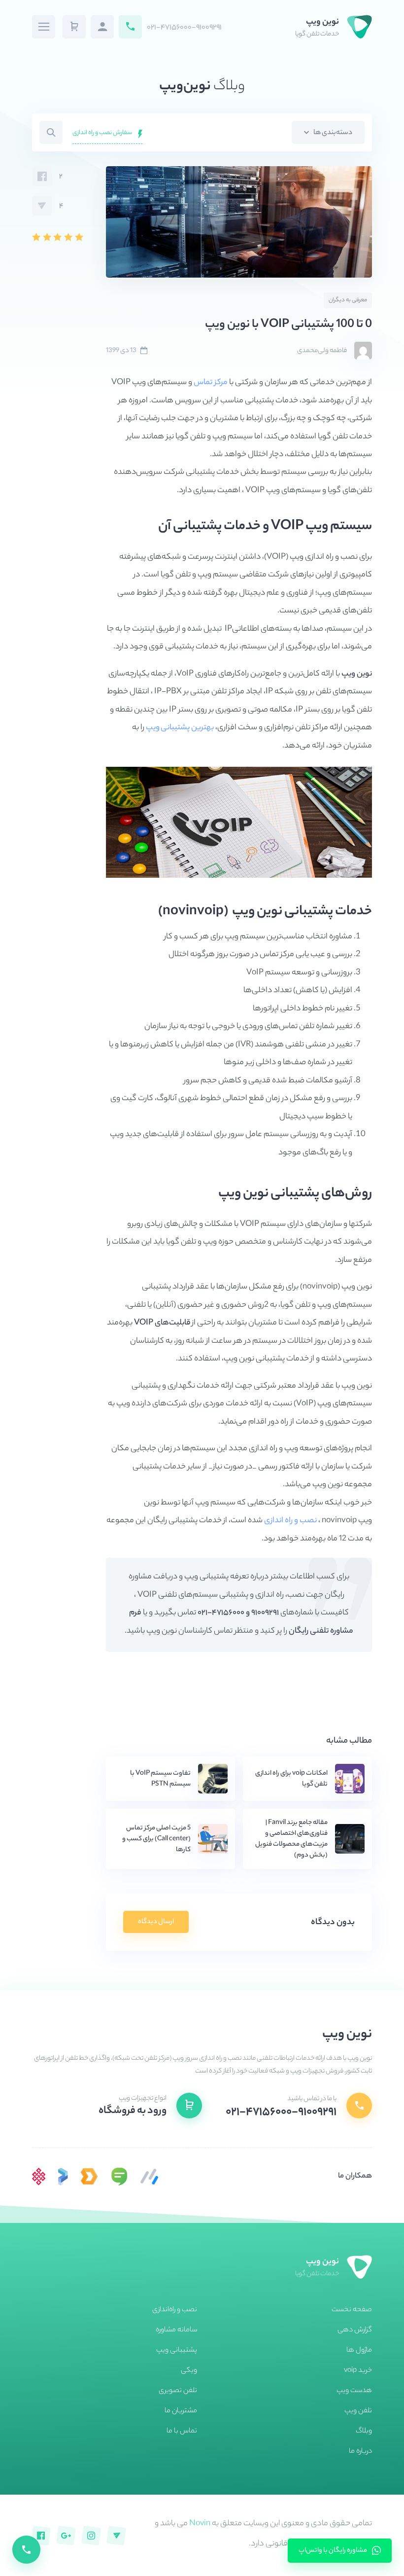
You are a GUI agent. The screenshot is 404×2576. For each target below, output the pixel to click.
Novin (200, 2524)
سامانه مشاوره (176, 2330)
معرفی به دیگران (348, 301)
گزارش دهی (355, 2330)
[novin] (39, 2177)
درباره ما (360, 2452)
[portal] (63, 2177)
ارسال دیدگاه (156, 1922)
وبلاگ (364, 2432)
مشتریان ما (181, 2411)
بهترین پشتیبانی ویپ (180, 728)
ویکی (189, 2371)
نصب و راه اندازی (290, 1521)
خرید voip (358, 2371)
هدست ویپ (354, 2391)
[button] (74, 27)
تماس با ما (182, 2432)
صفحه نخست (352, 2310)
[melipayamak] (119, 2177)
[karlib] (149, 2177)
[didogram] (89, 2177)
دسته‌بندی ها (332, 133)
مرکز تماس (211, 383)
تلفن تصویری (178, 2391)
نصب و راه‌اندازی (175, 2310)
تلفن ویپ (358, 2411)
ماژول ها (359, 2351)
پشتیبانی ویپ (177, 2351)
